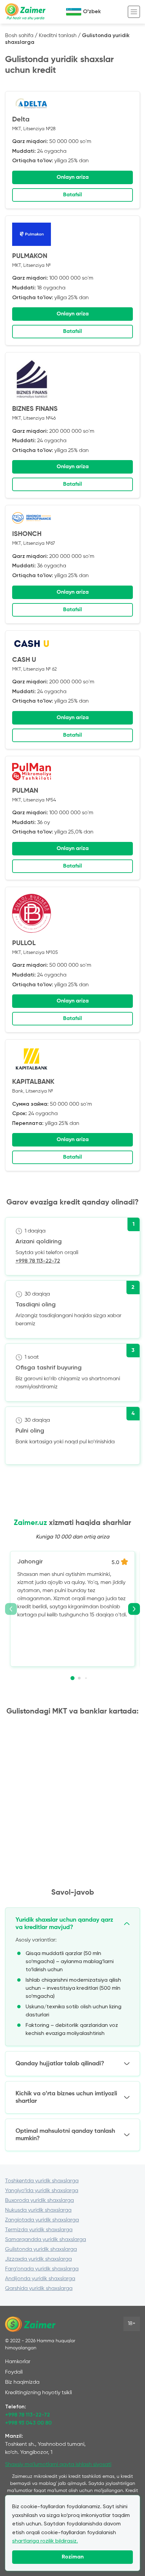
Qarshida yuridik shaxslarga (39, 2289)
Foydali (14, 2372)
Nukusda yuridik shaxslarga (38, 2210)
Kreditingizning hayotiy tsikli (38, 2393)
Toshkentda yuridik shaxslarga (42, 2181)
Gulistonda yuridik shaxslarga (41, 2249)
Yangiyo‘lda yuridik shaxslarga (42, 2191)
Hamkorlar (18, 2362)
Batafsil (72, 195)
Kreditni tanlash (58, 36)
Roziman (73, 2557)
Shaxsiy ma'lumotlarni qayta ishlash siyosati (58, 2465)
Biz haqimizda (22, 2382)
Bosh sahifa (19, 36)
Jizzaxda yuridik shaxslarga (38, 2259)
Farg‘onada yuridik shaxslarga (42, 2269)
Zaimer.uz (30, 1523)
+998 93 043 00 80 (28, 2423)
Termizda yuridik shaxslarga (39, 2230)
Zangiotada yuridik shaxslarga (42, 2220)
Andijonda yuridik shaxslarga (40, 2279)
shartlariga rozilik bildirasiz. (45, 2541)
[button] (72, 1678)
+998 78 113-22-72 (38, 1261)
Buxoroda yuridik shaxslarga (39, 2201)
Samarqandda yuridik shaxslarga (46, 2240)
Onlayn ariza (73, 177)
